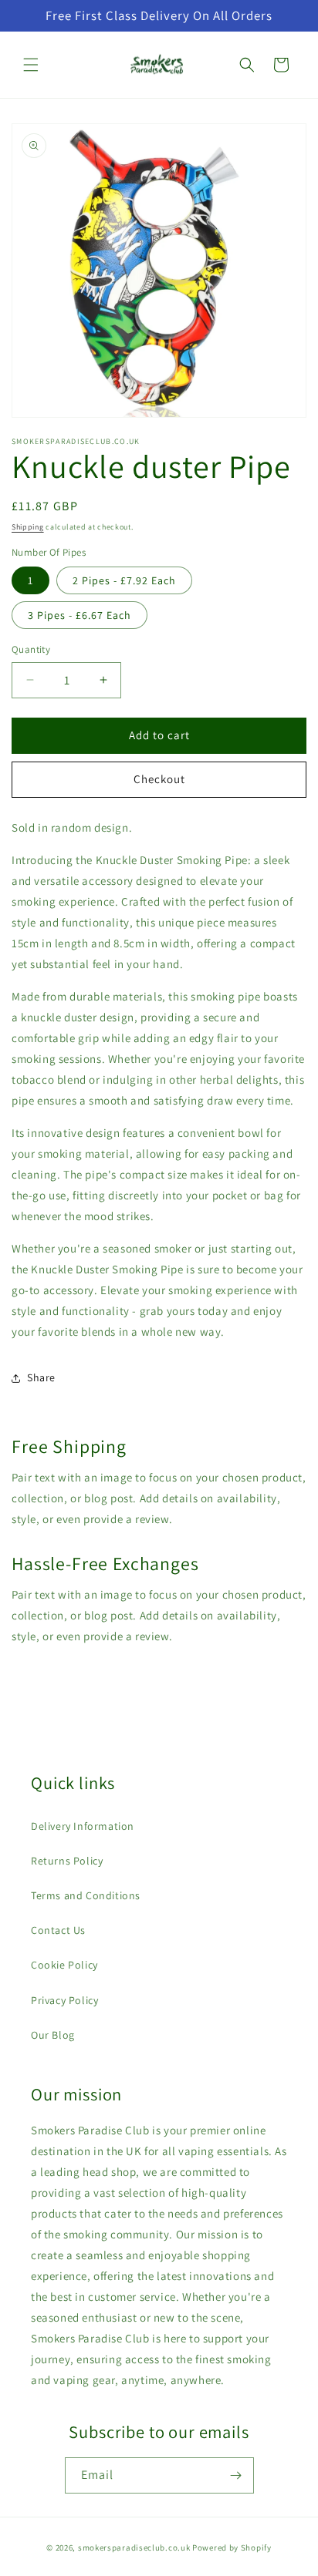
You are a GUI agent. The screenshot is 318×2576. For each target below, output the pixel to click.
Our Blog (53, 2035)
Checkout (159, 779)
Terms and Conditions (86, 1895)
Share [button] (41, 1377)
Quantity (31, 649)
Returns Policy (67, 1861)
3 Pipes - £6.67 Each (79, 615)
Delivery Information (83, 1826)
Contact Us (58, 1930)
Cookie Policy (64, 1965)
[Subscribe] (236, 2475)
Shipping (28, 527)
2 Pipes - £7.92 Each (124, 580)
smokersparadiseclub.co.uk (134, 2547)
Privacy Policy (64, 2000)
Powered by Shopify (232, 2547)
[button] (31, 65)
